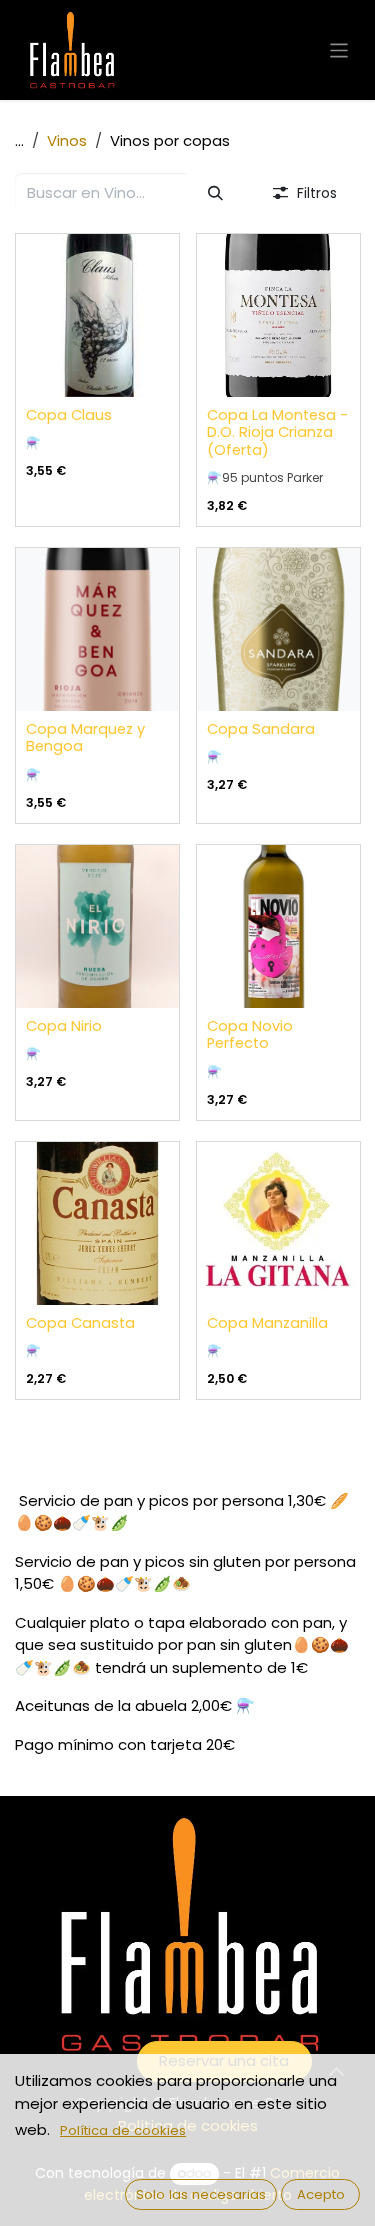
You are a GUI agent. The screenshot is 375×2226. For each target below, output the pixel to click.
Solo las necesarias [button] (201, 2194)
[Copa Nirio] (97, 926)
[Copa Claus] (97, 315)
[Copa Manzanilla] (278, 1223)
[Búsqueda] (216, 193)
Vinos (67, 140)
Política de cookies (123, 2130)
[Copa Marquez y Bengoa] (97, 629)
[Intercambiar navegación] (339, 49)
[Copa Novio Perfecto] (278, 926)
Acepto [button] (321, 2194)
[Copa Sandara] (278, 629)
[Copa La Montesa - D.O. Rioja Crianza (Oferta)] (278, 315)
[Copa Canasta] (97, 1223)
